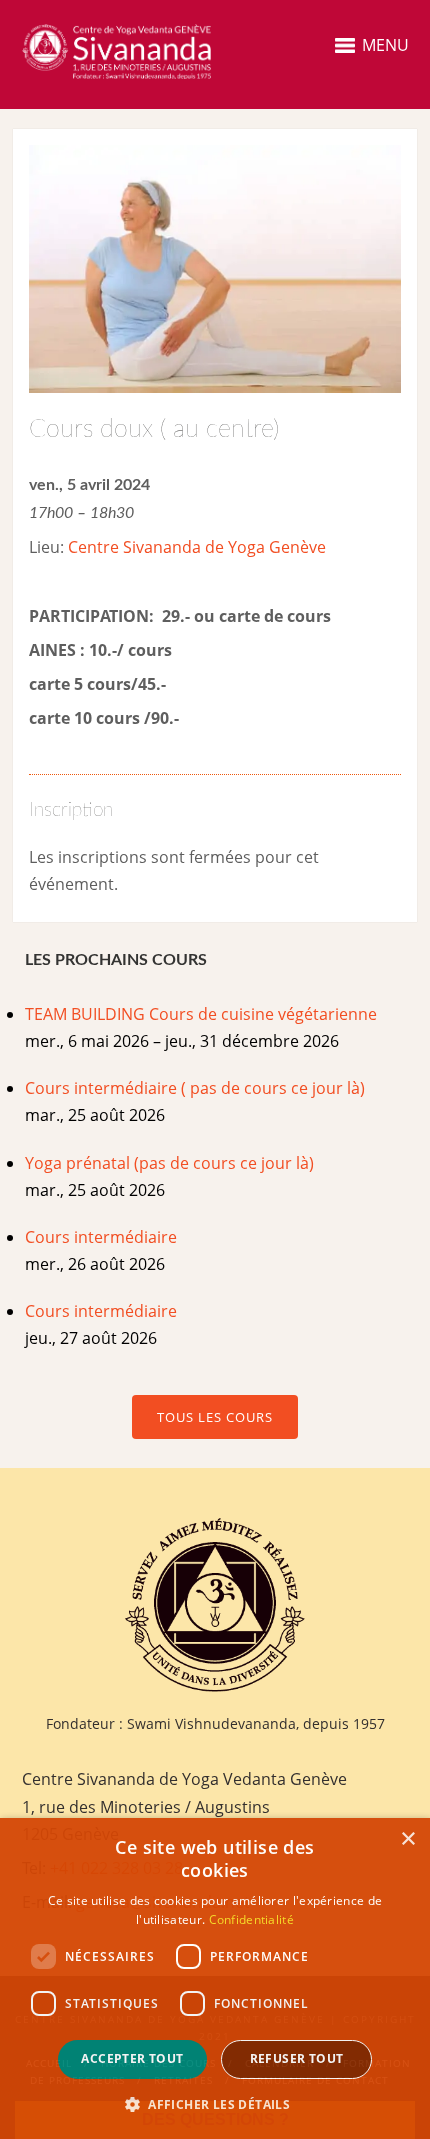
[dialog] (215, 1978)
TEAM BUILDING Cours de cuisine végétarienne (201, 1014)
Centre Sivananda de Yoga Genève (197, 547)
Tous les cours (215, 1417)
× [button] (407, 1839)
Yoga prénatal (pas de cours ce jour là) (169, 1163)
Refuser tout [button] (297, 2058)
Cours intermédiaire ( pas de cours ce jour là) (195, 1088)
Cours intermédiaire (101, 1237)
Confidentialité (252, 1919)
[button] (215, 2104)
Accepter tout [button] (132, 2058)
